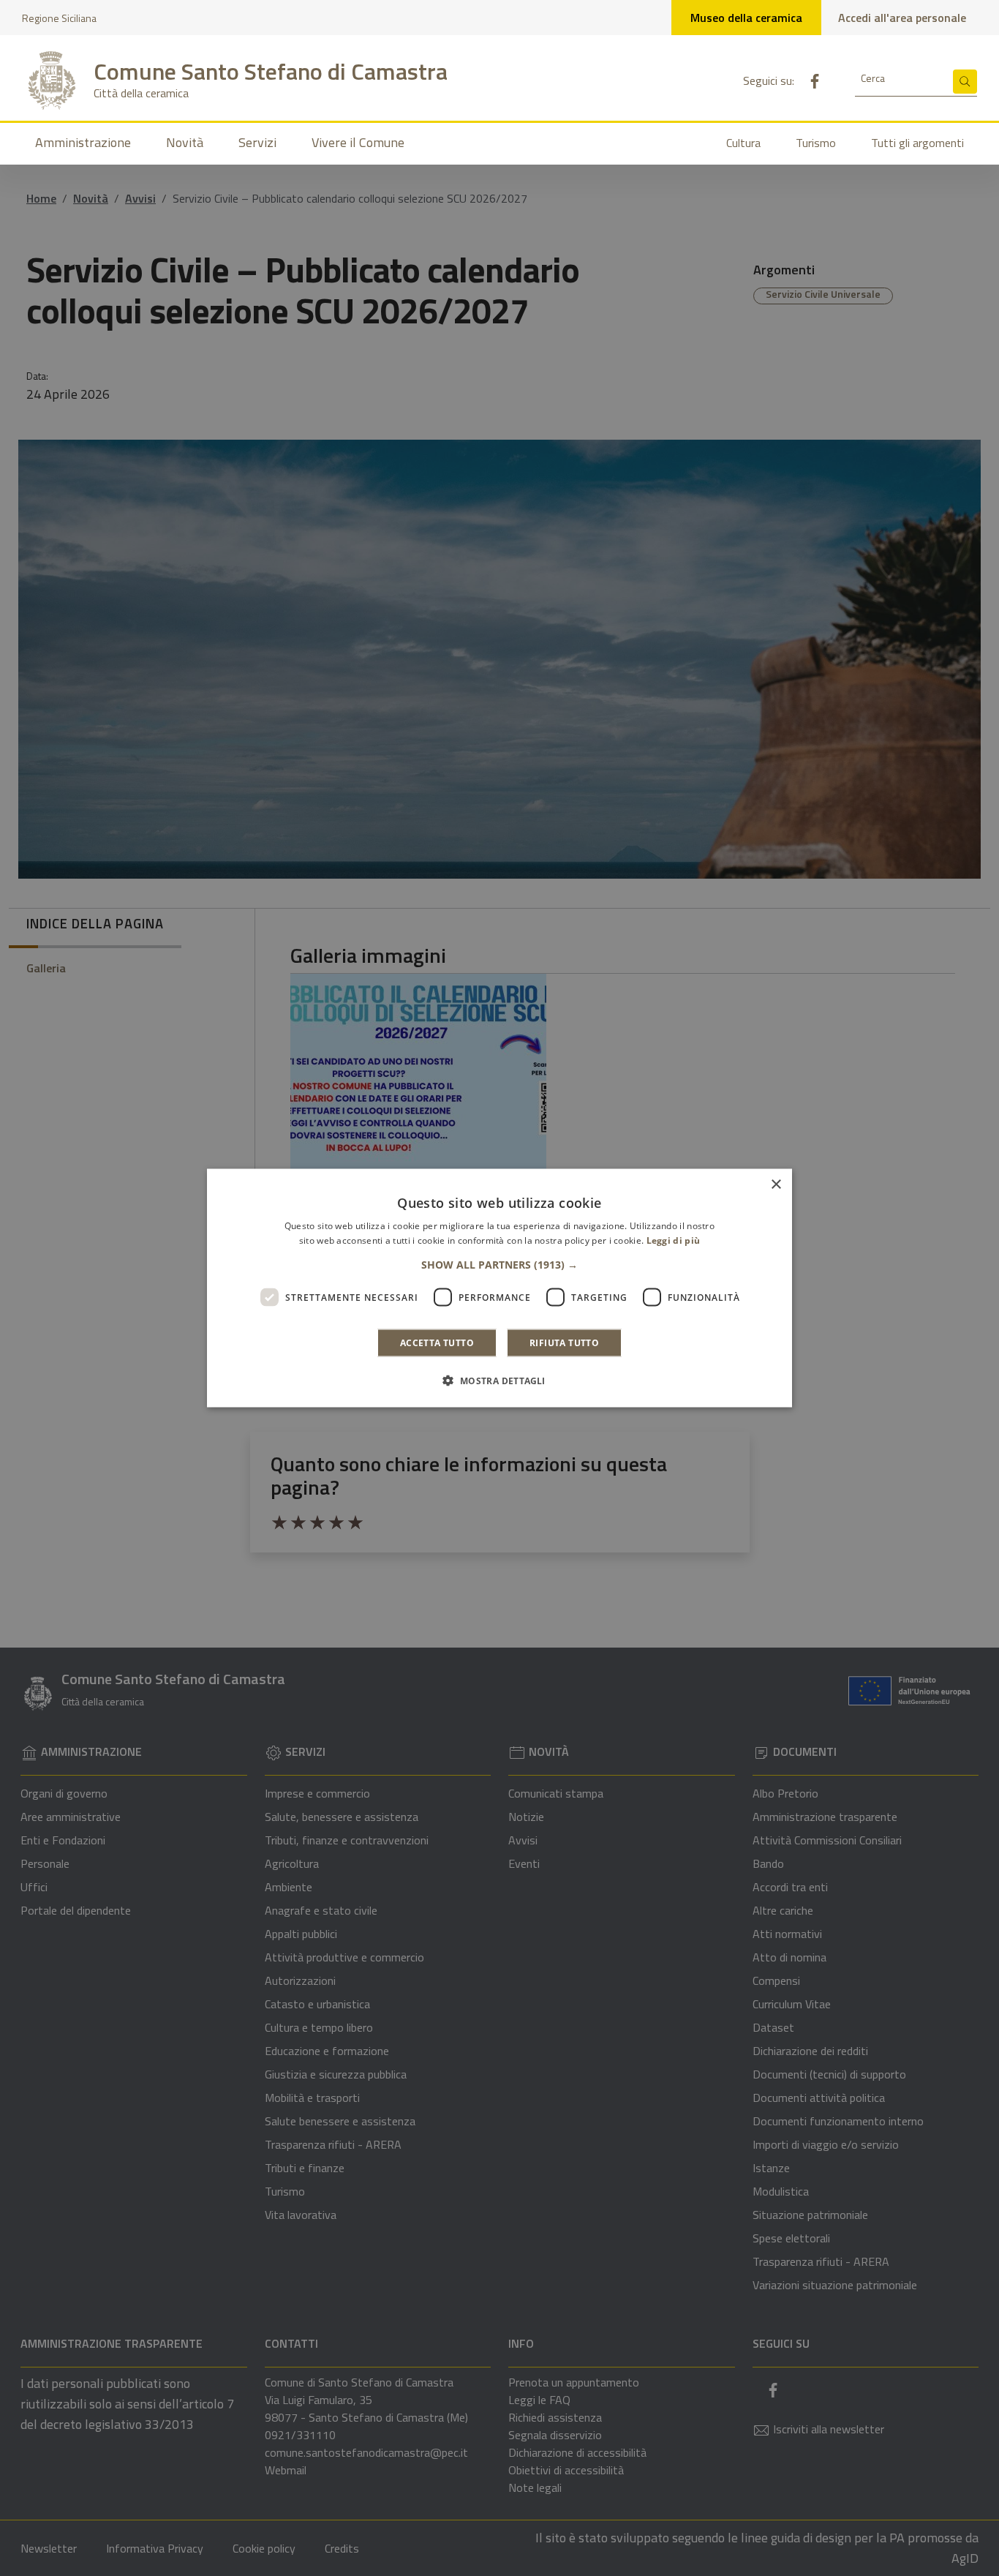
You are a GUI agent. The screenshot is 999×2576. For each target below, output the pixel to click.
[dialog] (499, 1288)
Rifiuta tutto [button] (564, 1343)
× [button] (776, 1184)
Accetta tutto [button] (437, 1343)
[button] (499, 1265)
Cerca (873, 78)
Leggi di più (674, 1240)
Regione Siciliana (59, 18)
